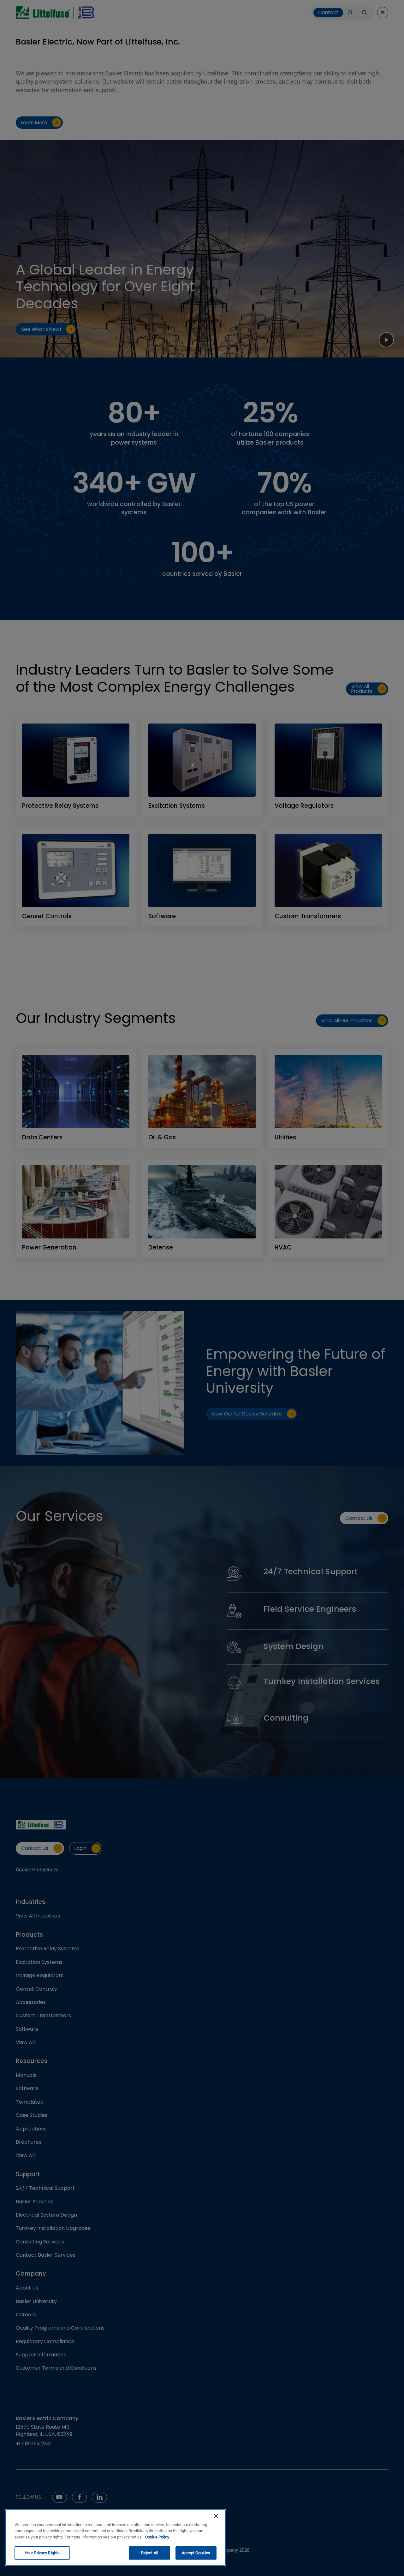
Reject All (150, 2553)
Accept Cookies (196, 2553)
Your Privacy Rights (42, 2553)
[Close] (216, 2516)
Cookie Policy (157, 2537)
